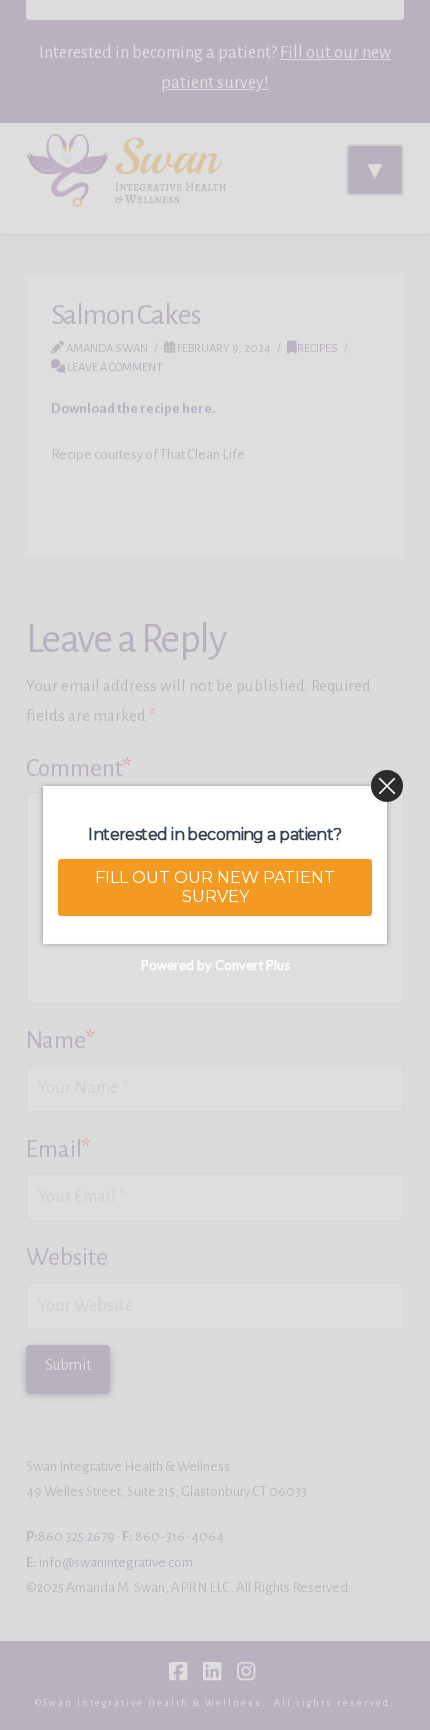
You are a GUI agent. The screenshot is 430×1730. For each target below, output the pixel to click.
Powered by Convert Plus (215, 965)
